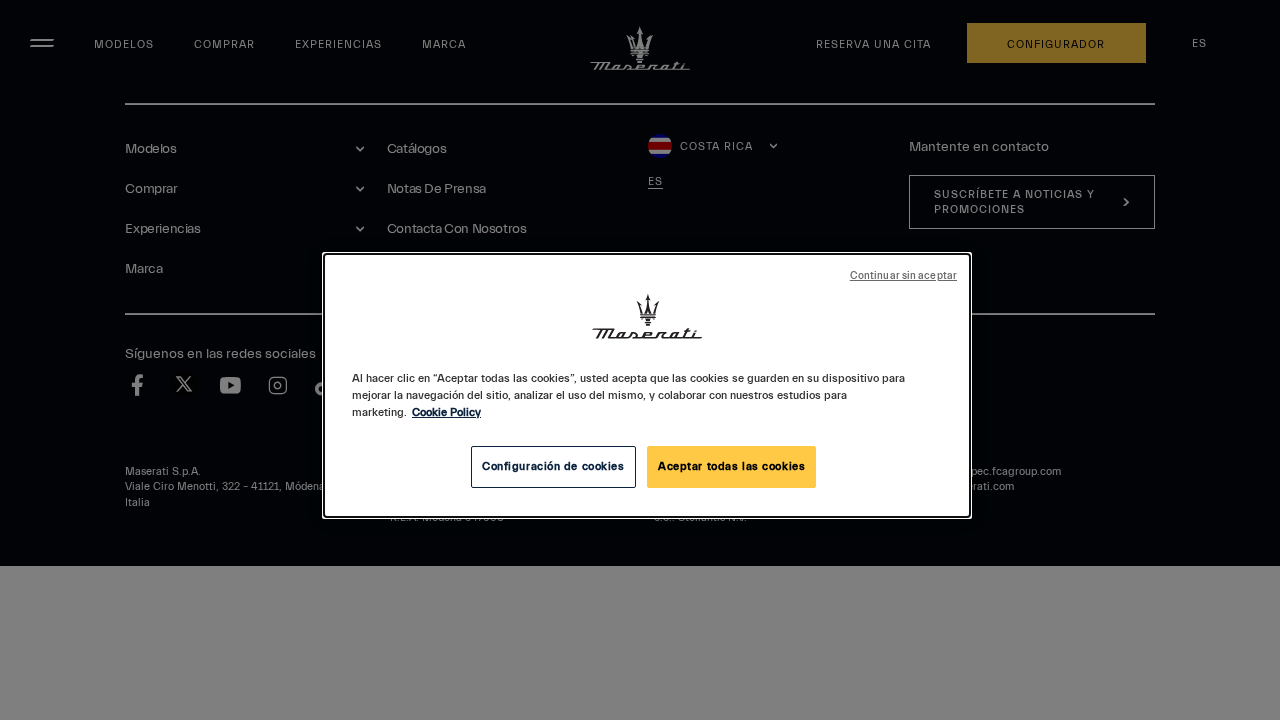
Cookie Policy (446, 412)
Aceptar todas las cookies (731, 466)
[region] (647, 385)
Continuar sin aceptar (903, 276)
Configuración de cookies (553, 466)
